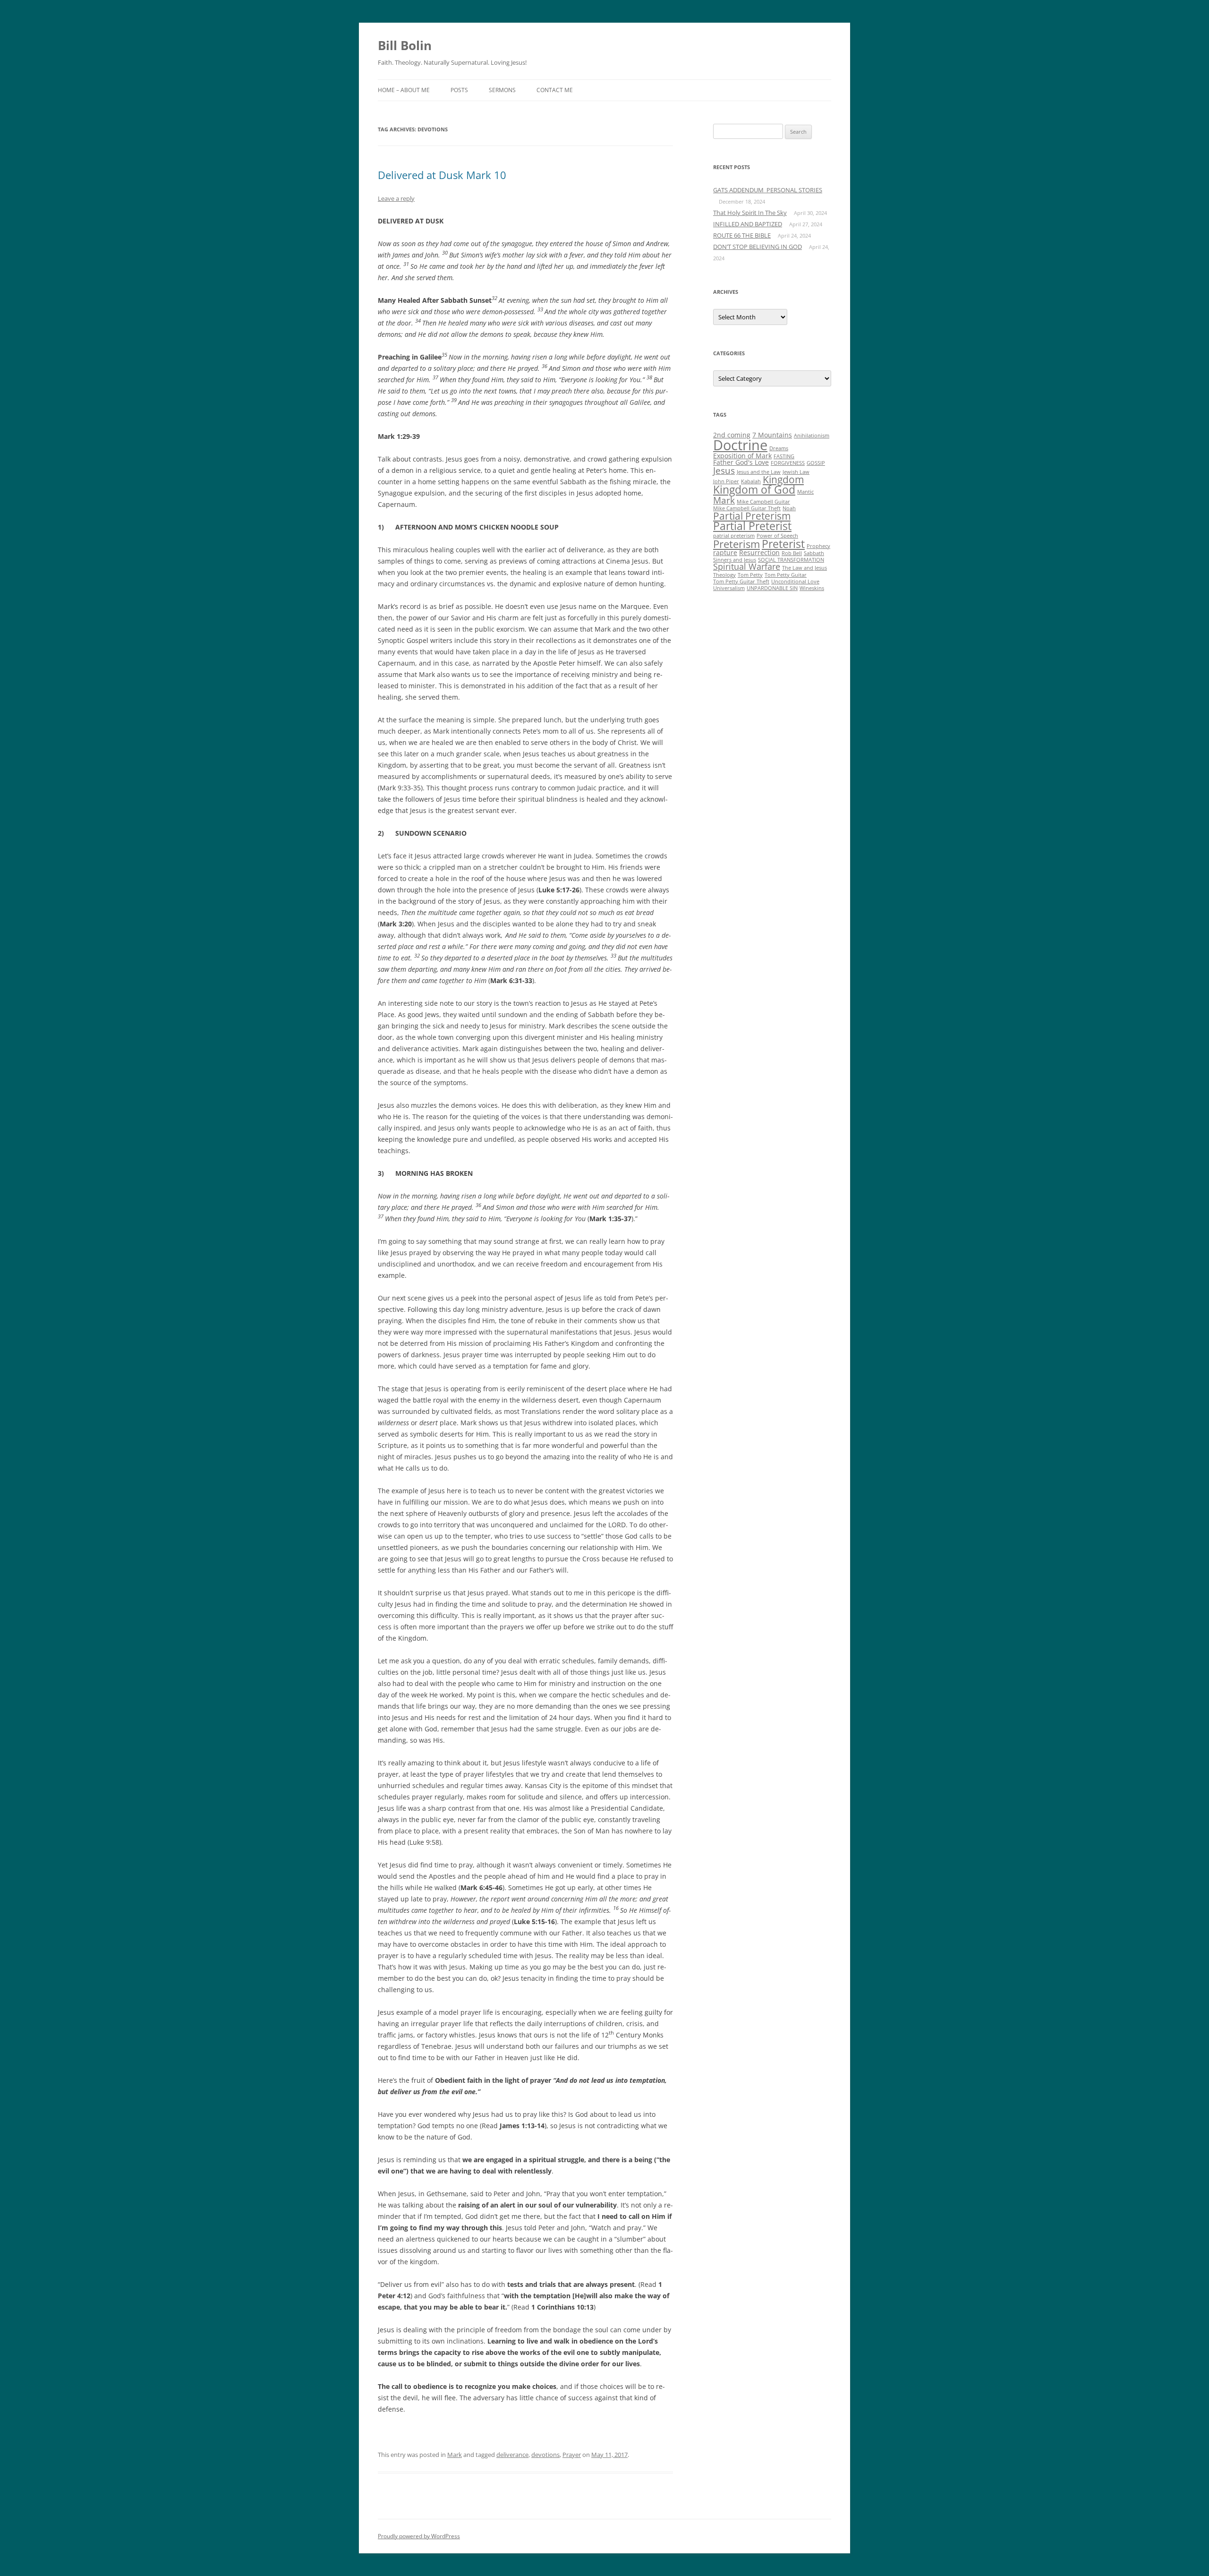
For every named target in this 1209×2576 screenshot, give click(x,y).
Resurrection (759, 552)
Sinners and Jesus (735, 560)
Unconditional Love (795, 582)
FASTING (784, 456)
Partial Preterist (752, 526)
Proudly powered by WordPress (419, 2536)
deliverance (512, 2455)
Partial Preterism (752, 516)
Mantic (805, 492)
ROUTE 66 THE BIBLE (742, 235)
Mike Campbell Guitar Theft (747, 508)
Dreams (779, 448)
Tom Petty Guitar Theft (741, 582)
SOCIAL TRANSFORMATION (791, 560)
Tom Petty (750, 575)
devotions (545, 2455)
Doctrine (740, 445)
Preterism (736, 544)
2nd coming (732, 435)
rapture (725, 552)
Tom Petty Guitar (786, 575)
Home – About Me (404, 90)
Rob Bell (792, 553)
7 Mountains (772, 435)
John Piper (726, 481)
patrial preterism (734, 536)
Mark (455, 2455)
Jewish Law (796, 472)
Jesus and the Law (759, 472)
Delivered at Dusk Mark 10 (442, 175)
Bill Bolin (405, 45)
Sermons (502, 90)
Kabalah (751, 481)
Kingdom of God (754, 489)
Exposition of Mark (742, 456)
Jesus (724, 470)
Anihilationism (812, 436)
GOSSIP (816, 463)
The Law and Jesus (805, 568)
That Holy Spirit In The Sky (750, 213)
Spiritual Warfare (747, 566)
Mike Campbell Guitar (763, 502)
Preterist (783, 544)
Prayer (572, 2455)
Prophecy (818, 546)
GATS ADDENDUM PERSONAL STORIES (768, 190)
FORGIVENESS (788, 463)
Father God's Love (741, 462)
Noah (789, 508)
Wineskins (812, 588)
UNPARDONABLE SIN (772, 588)
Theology (724, 575)
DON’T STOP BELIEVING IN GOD (758, 247)
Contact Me (555, 90)
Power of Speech (777, 536)
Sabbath (814, 553)
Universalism (729, 588)
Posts (459, 90)
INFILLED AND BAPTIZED (748, 224)
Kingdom (783, 479)
